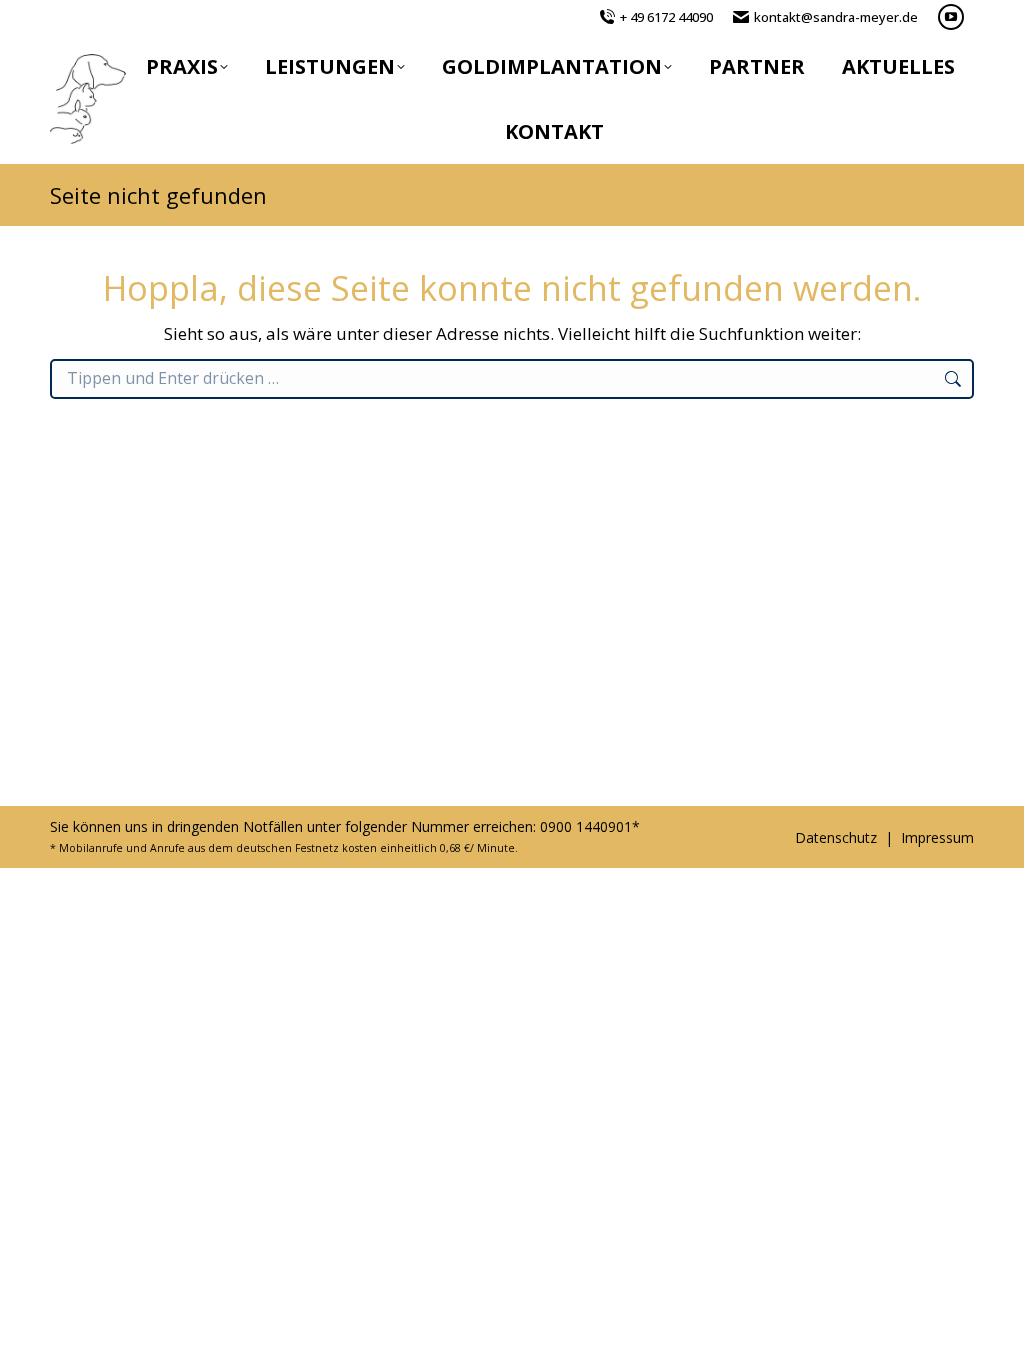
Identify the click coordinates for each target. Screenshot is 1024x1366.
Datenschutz (836, 837)
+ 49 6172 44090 (666, 17)
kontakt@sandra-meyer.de (836, 17)
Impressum (937, 837)
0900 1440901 (586, 826)
